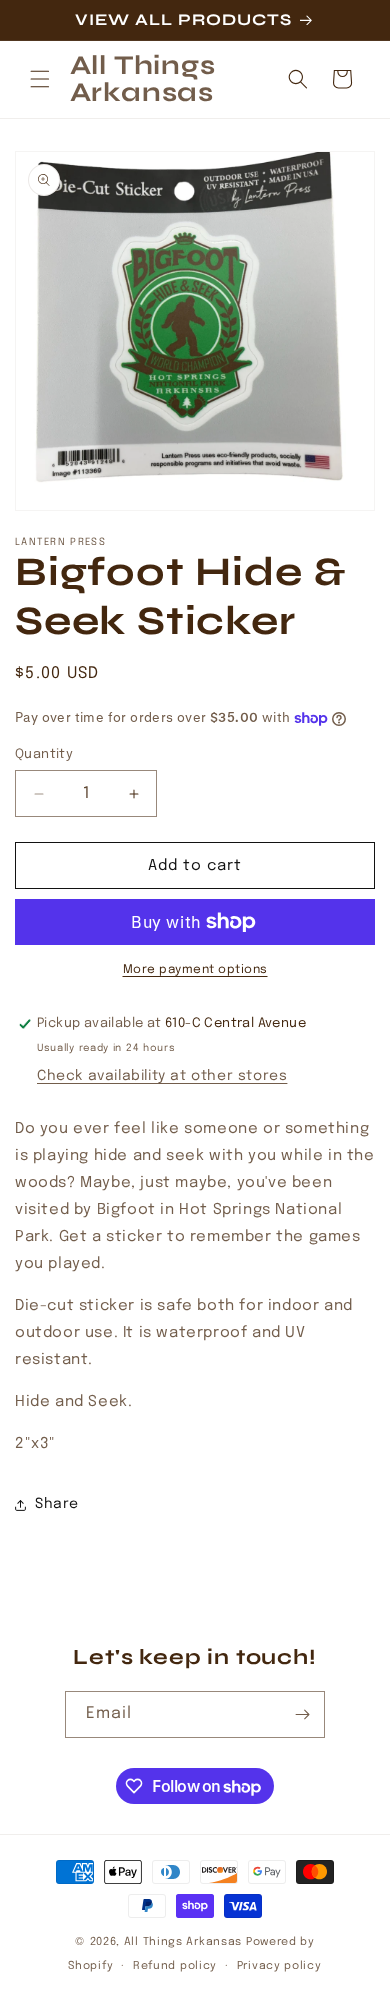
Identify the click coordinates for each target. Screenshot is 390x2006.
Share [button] (57, 1504)
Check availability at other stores (162, 1076)
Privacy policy (279, 1966)
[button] (40, 79)
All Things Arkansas (183, 1942)
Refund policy (175, 1966)
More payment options (195, 970)
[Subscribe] (302, 1714)
